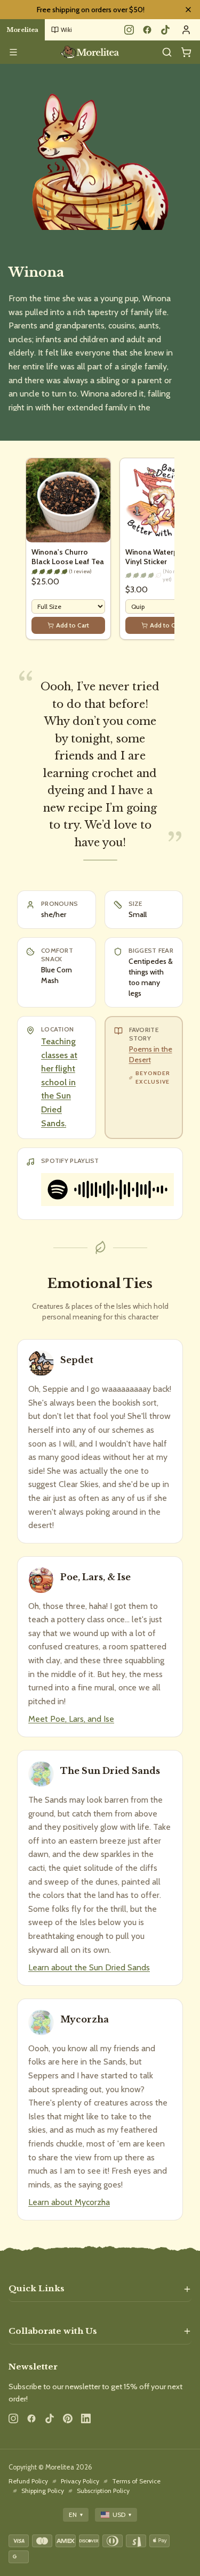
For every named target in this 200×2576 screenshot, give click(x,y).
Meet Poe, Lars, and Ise (71, 1719)
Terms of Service (136, 2481)
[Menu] (13, 52)
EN (76, 2515)
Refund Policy (28, 2481)
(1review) (80, 571)
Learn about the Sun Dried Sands (89, 1967)
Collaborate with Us (53, 2331)
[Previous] (26, 553)
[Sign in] (186, 30)
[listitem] (144, 1078)
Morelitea (22, 30)
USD (122, 2515)
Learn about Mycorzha (69, 2202)
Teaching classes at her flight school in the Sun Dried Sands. (59, 1082)
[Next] (174, 553)
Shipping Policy (43, 2491)
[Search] (167, 52)
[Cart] (186, 52)
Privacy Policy (80, 2481)
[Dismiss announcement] (188, 10)
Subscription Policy (103, 2491)
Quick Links (37, 2288)
